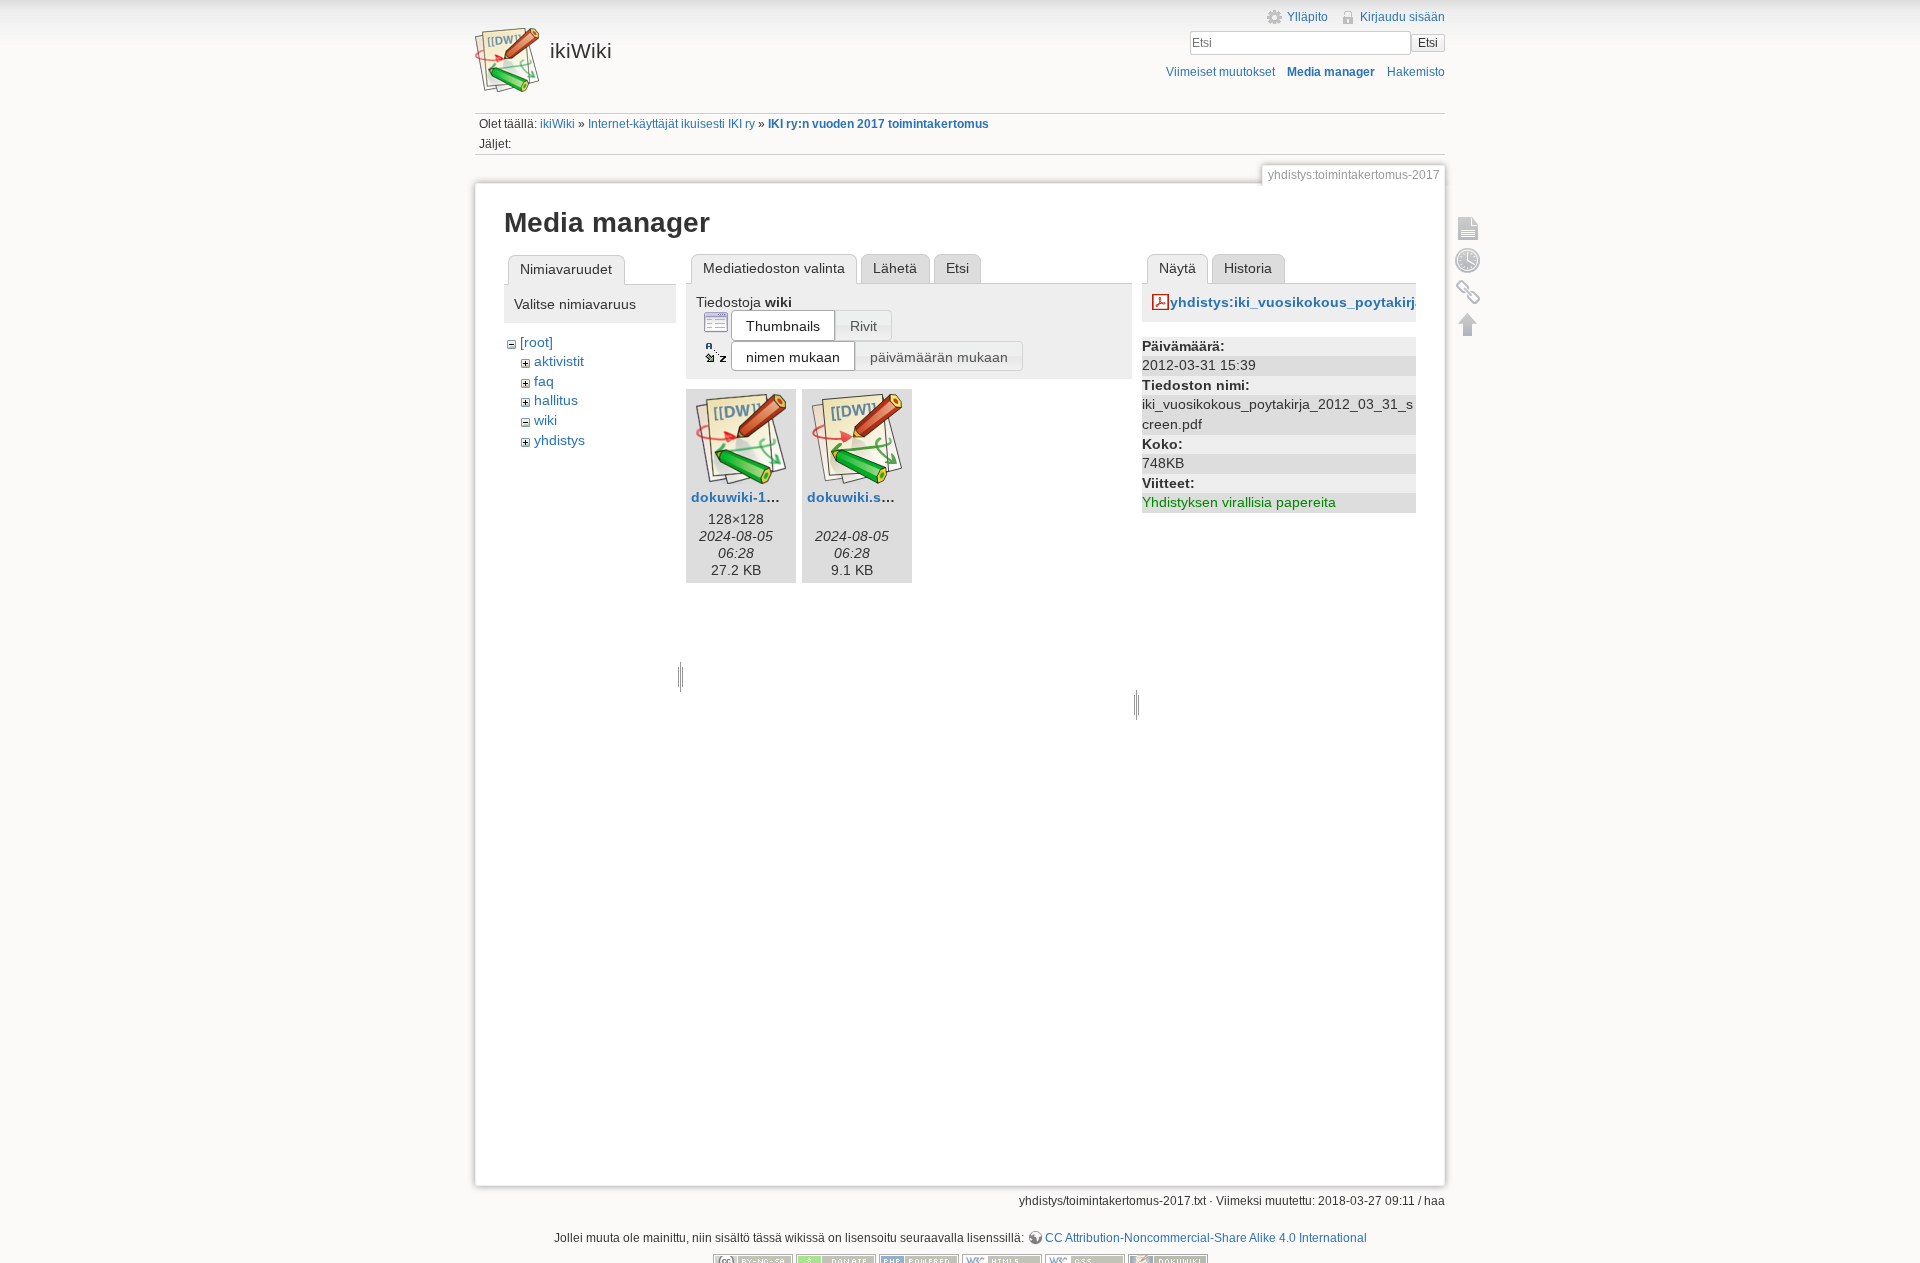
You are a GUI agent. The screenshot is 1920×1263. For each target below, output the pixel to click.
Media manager (1331, 72)
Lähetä (895, 268)
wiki (545, 420)
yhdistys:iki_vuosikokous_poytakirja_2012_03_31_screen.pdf (1381, 302)
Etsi (1428, 43)
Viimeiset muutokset (1220, 72)
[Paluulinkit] (1468, 292)
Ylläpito (1307, 17)
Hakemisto (1416, 72)
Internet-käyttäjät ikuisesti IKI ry (671, 124)
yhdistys (559, 440)
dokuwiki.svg (852, 497)
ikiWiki (557, 124)
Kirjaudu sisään (1402, 17)
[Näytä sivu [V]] (1468, 228)
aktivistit (559, 361)
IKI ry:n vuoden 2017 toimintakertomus (878, 124)
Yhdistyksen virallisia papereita (1239, 502)
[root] (536, 342)
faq (544, 381)
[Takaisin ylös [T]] (1468, 324)
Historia (1248, 268)
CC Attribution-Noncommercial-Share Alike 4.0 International (1206, 1238)
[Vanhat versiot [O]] (1468, 260)
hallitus (556, 400)
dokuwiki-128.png (752, 497)
